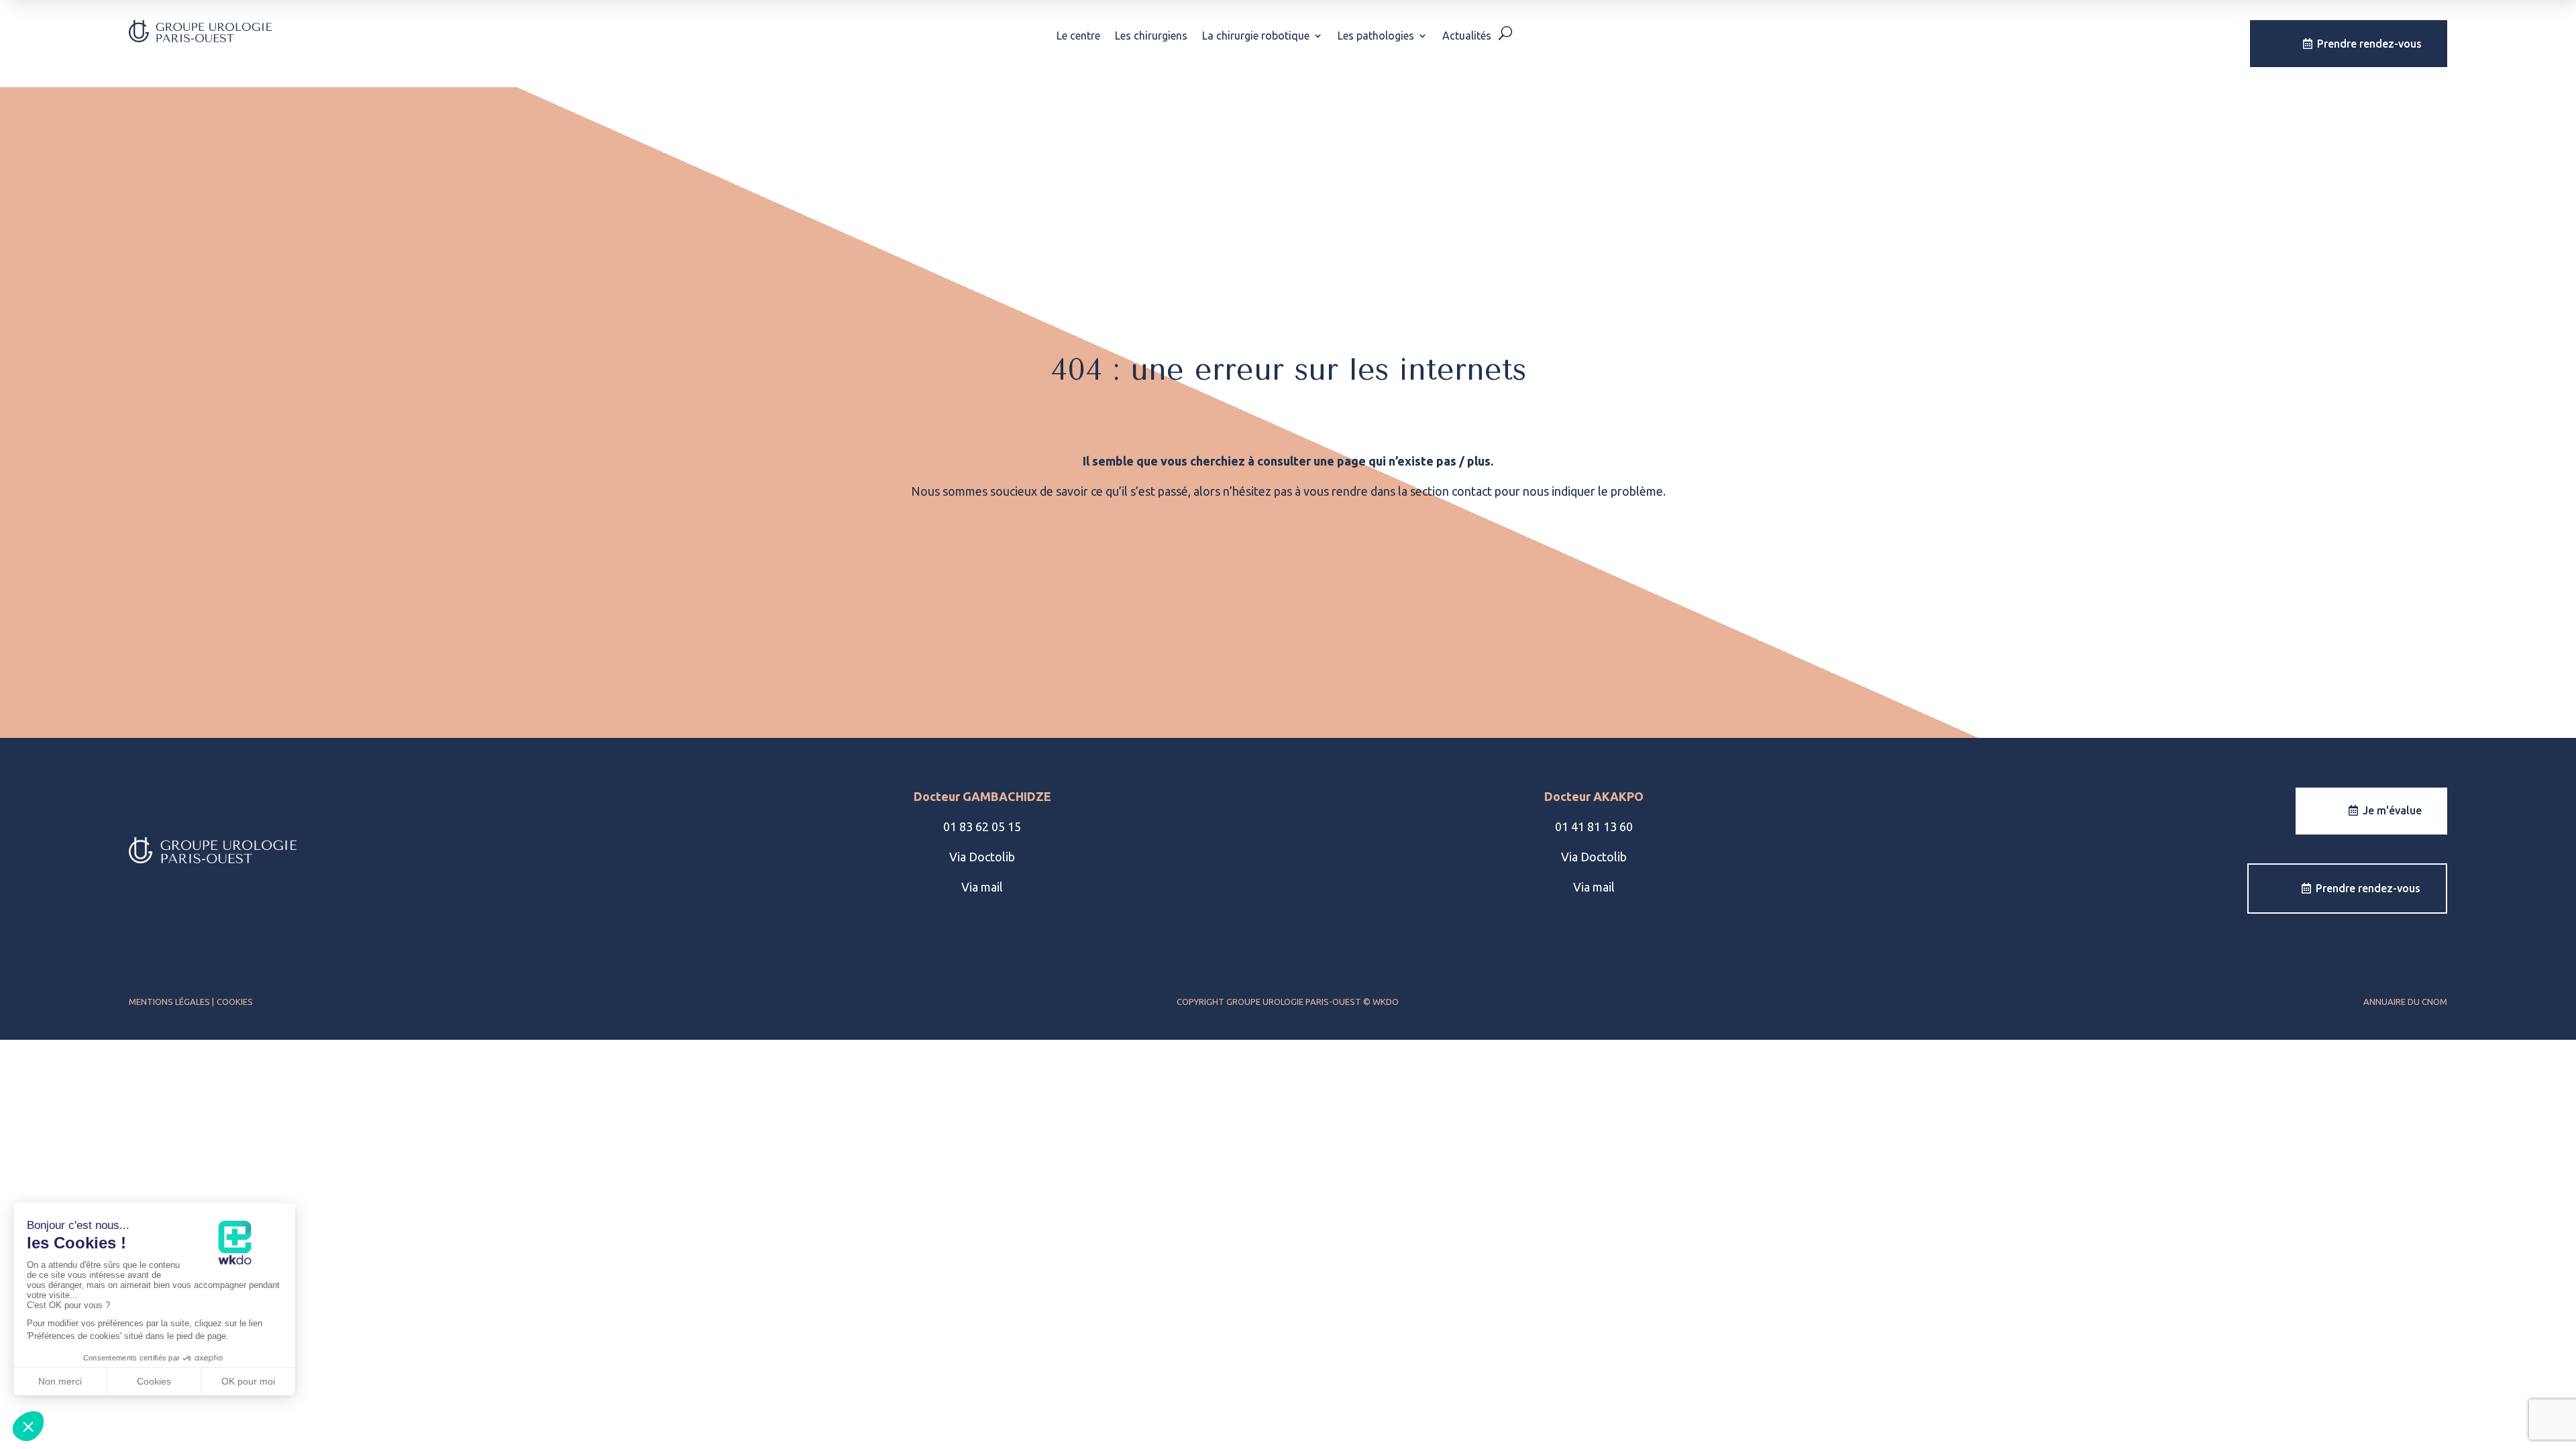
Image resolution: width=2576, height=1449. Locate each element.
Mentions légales (170, 1002)
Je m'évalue (2392, 810)
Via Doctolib (982, 857)
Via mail (982, 887)
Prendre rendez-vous (2369, 44)
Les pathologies (1376, 36)
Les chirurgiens (1151, 36)
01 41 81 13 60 (1594, 826)
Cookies (235, 1002)
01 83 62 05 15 (982, 826)
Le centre (1078, 36)
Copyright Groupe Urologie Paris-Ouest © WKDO (1288, 1002)
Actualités (1467, 36)
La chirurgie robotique (1256, 36)
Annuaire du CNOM (2405, 1002)
